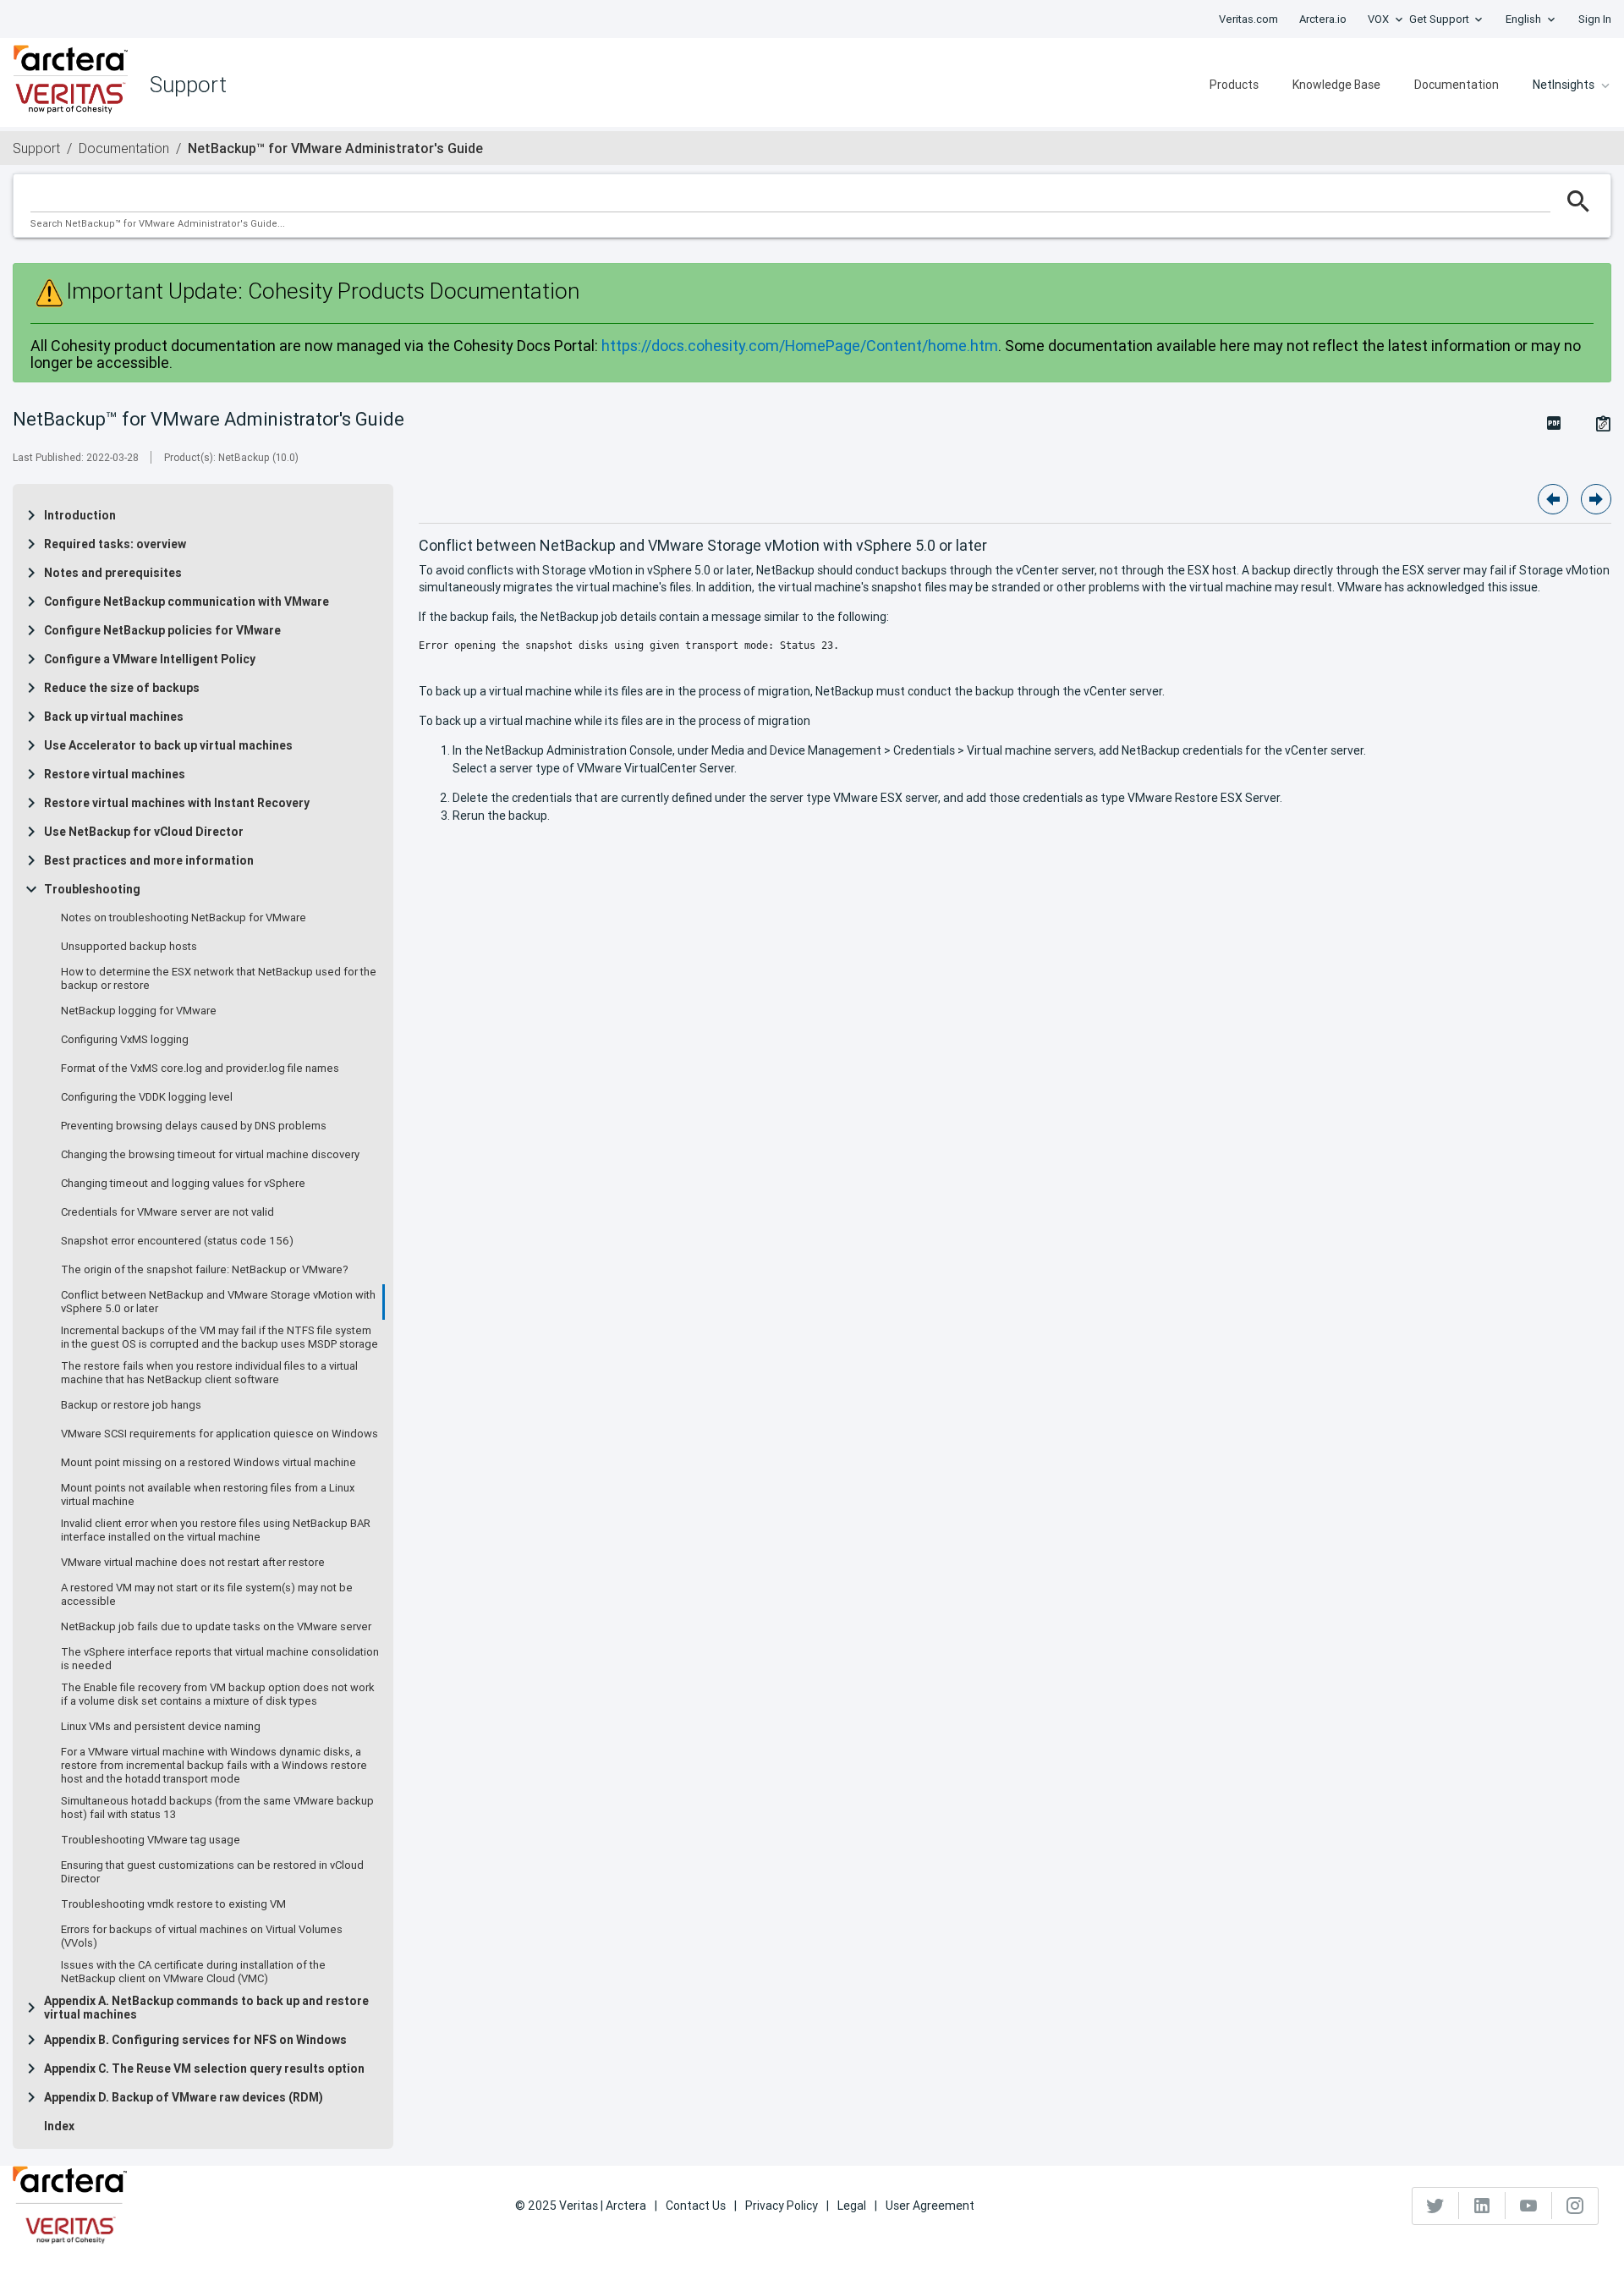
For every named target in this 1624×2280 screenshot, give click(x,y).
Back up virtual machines (114, 717)
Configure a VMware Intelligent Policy (150, 659)
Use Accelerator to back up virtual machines (168, 745)
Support (36, 148)
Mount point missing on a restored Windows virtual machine (208, 1463)
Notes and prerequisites (113, 573)
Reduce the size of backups (122, 688)
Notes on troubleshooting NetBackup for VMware (184, 918)
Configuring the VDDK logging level (147, 1097)
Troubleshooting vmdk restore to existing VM (173, 1904)
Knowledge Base (1336, 85)
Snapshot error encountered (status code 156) (177, 1241)
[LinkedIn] (1482, 2206)
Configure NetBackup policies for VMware (162, 630)
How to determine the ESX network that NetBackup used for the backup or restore (219, 979)
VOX (1378, 19)
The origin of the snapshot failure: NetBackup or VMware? (205, 1270)
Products (1234, 85)
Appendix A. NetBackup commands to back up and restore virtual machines (206, 2008)
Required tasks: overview (115, 544)
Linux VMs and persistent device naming (161, 1727)
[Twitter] (1436, 2206)
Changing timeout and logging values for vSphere (183, 1184)
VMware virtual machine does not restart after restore (193, 1563)
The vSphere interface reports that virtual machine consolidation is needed (220, 1659)
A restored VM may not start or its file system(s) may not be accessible (207, 1595)
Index (59, 2126)
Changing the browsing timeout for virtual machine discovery (210, 1155)
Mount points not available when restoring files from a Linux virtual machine (208, 1495)
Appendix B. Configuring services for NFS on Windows (195, 2040)
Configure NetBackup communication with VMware (187, 602)
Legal (852, 2206)
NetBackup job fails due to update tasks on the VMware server (216, 1627)
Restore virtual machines (115, 774)
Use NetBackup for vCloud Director (144, 832)
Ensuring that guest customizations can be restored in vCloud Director (212, 1872)
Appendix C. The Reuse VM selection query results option (204, 2068)
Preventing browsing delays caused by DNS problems (194, 1126)
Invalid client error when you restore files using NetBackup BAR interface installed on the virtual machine (216, 1530)
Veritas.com (1248, 19)
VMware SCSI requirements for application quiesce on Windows (219, 1434)
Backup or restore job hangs (131, 1405)
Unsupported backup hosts (129, 947)
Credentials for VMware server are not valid (167, 1212)
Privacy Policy (782, 2206)
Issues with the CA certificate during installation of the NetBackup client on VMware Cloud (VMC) (193, 1972)
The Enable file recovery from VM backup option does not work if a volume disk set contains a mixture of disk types (218, 1695)
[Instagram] (1575, 2206)
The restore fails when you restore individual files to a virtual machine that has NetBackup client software (209, 1373)
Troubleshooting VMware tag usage (151, 1840)
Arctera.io (1323, 19)
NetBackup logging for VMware (139, 1011)
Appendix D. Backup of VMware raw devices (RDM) (184, 2097)
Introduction (80, 515)
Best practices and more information (149, 860)
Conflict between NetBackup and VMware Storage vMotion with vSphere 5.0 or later (218, 1302)
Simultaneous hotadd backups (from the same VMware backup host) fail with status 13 (217, 1808)
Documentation (1457, 85)
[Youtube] (1529, 2206)
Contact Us (696, 2206)
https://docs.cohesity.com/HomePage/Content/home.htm (800, 346)
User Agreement (930, 2206)
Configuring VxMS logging (125, 1040)
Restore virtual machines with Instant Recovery (177, 803)
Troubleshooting (92, 889)
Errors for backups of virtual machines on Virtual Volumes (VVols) (202, 1937)
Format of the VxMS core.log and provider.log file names (200, 1069)
